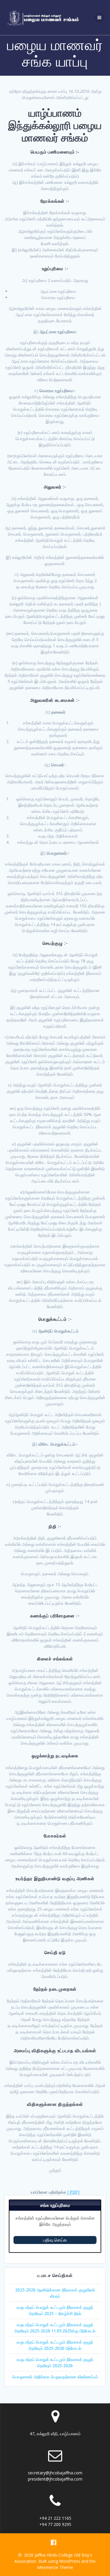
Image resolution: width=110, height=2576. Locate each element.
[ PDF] (73, 2192)
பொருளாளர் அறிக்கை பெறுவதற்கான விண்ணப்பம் (55, 2377)
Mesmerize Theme (55, 2567)
